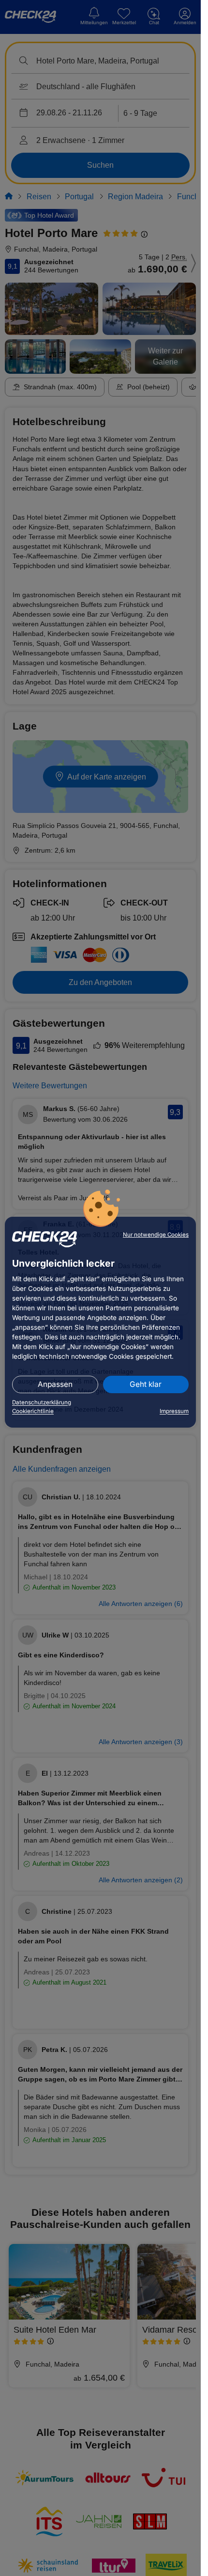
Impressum (174, 1411)
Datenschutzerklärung (42, 1402)
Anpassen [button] (55, 1384)
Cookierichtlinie (33, 1411)
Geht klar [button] (146, 1384)
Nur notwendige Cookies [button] (156, 1235)
